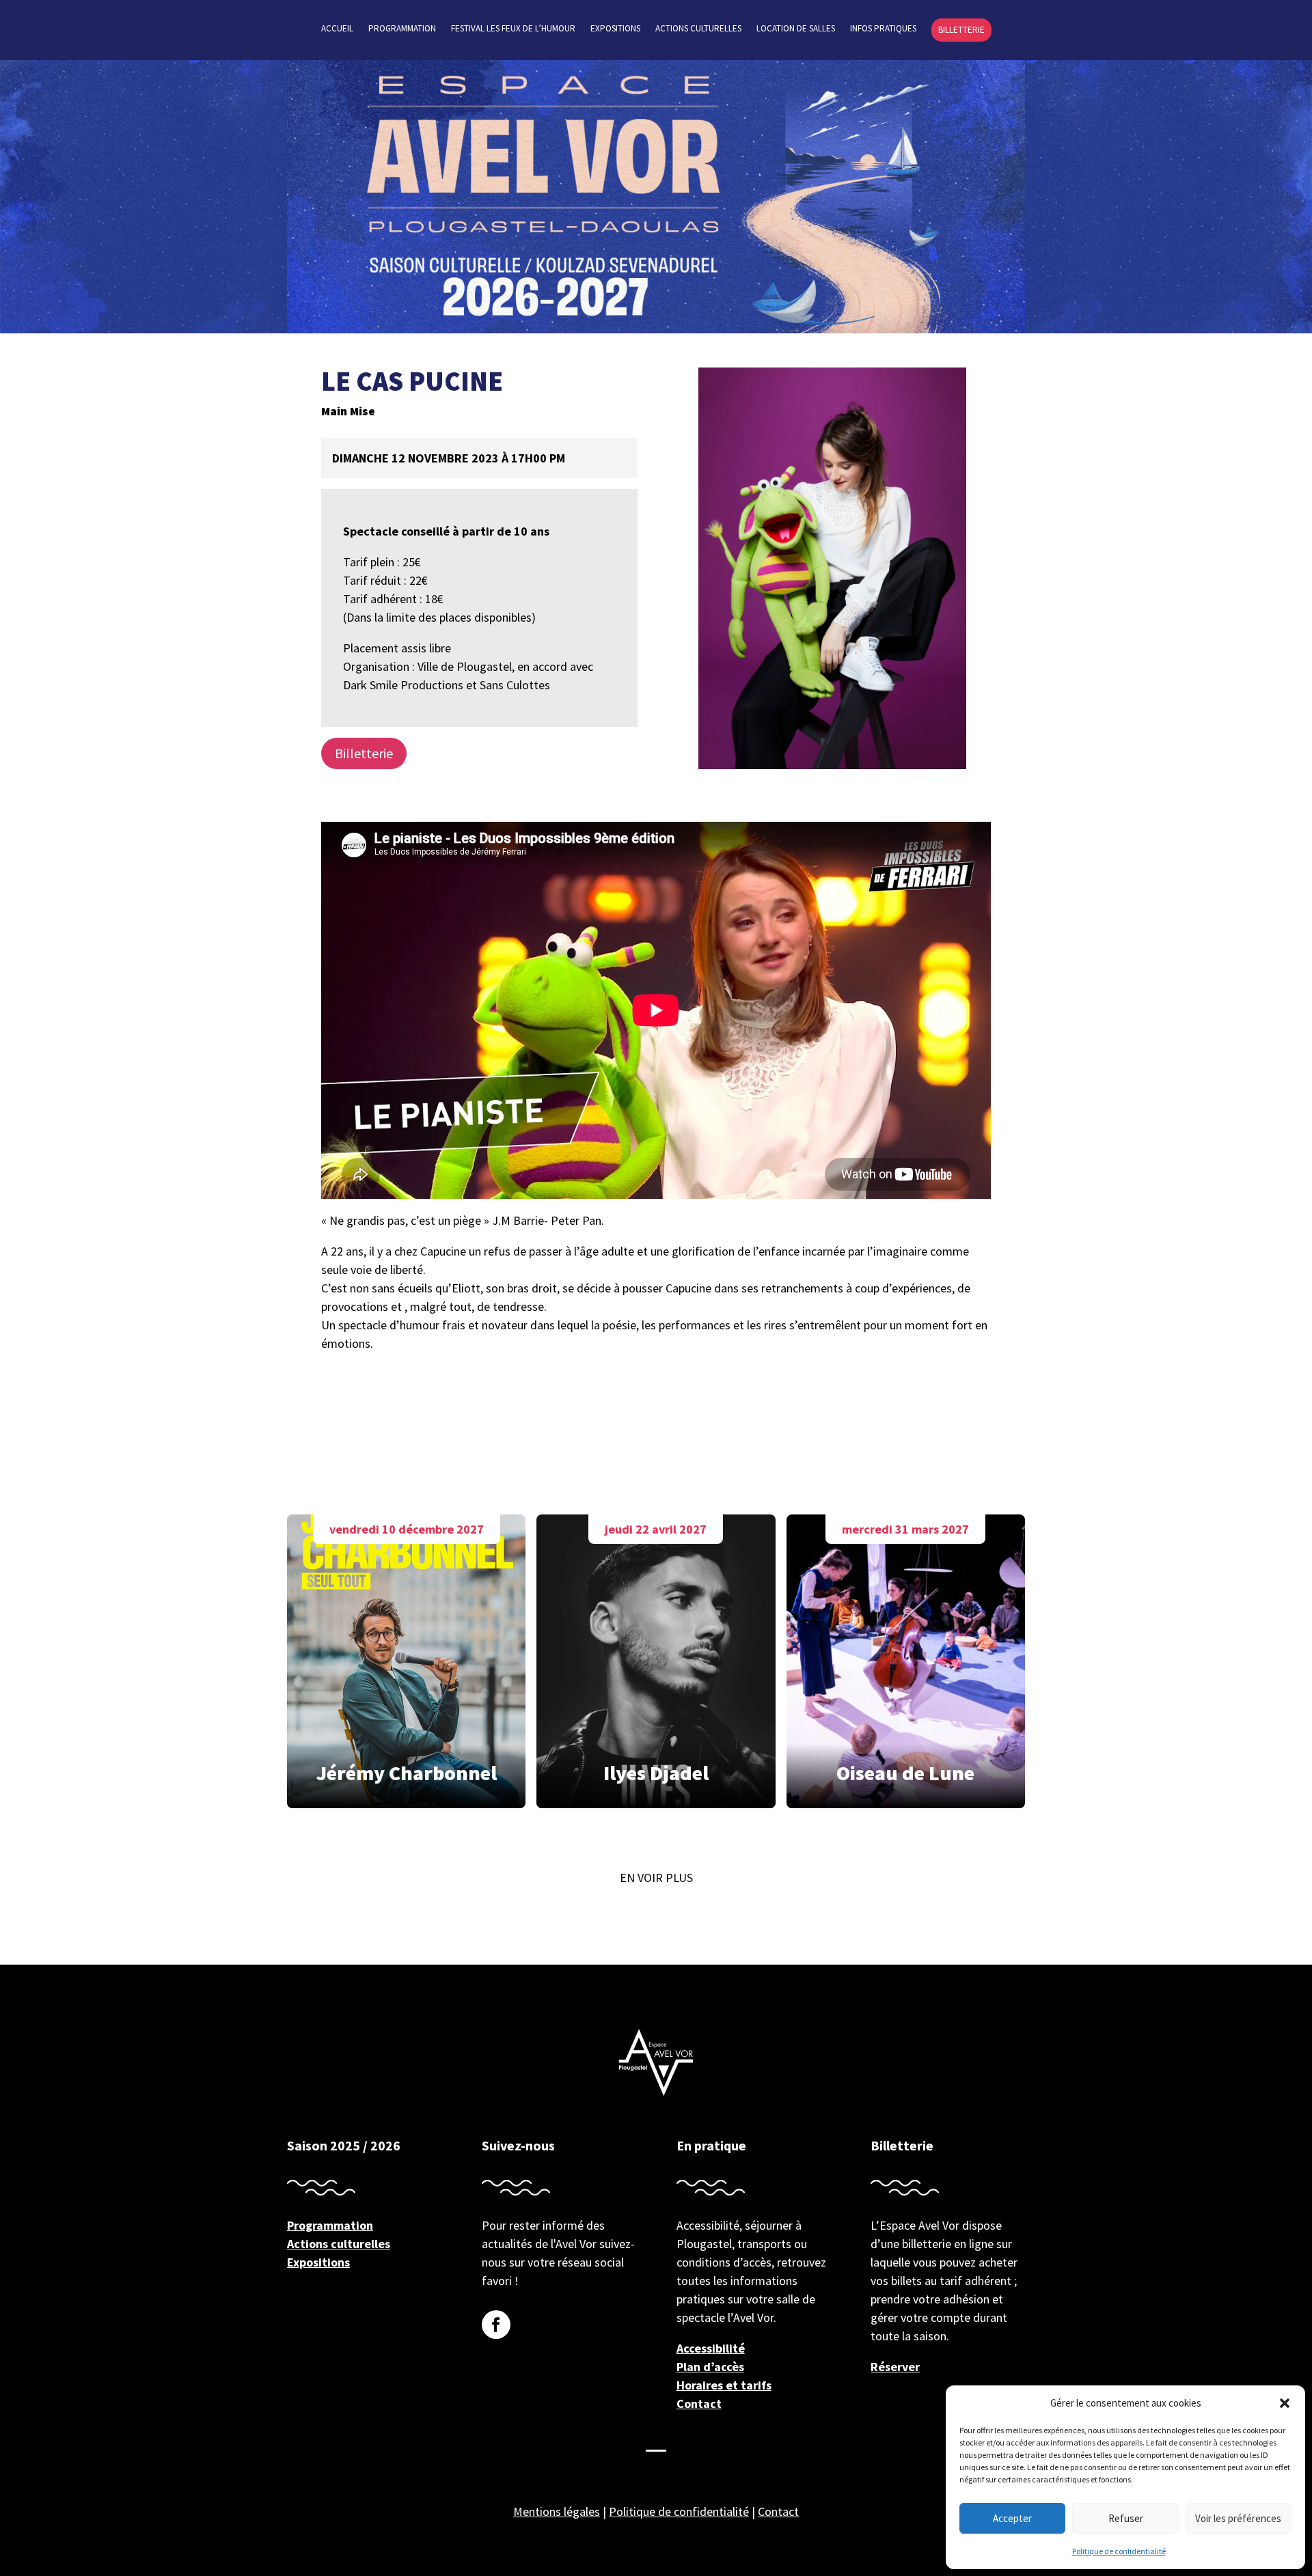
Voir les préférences (1238, 2518)
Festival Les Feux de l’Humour (513, 29)
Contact (699, 2404)
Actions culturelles (698, 29)
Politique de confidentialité (1119, 2551)
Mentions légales (557, 2511)
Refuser (1126, 2518)
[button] (1285, 2403)
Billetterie (961, 30)
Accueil (337, 29)
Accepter (1012, 2518)
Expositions (615, 29)
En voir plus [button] (656, 1878)
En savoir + (407, 1657)
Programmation (402, 29)
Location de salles (796, 29)
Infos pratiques (883, 29)
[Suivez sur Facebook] (496, 2325)
